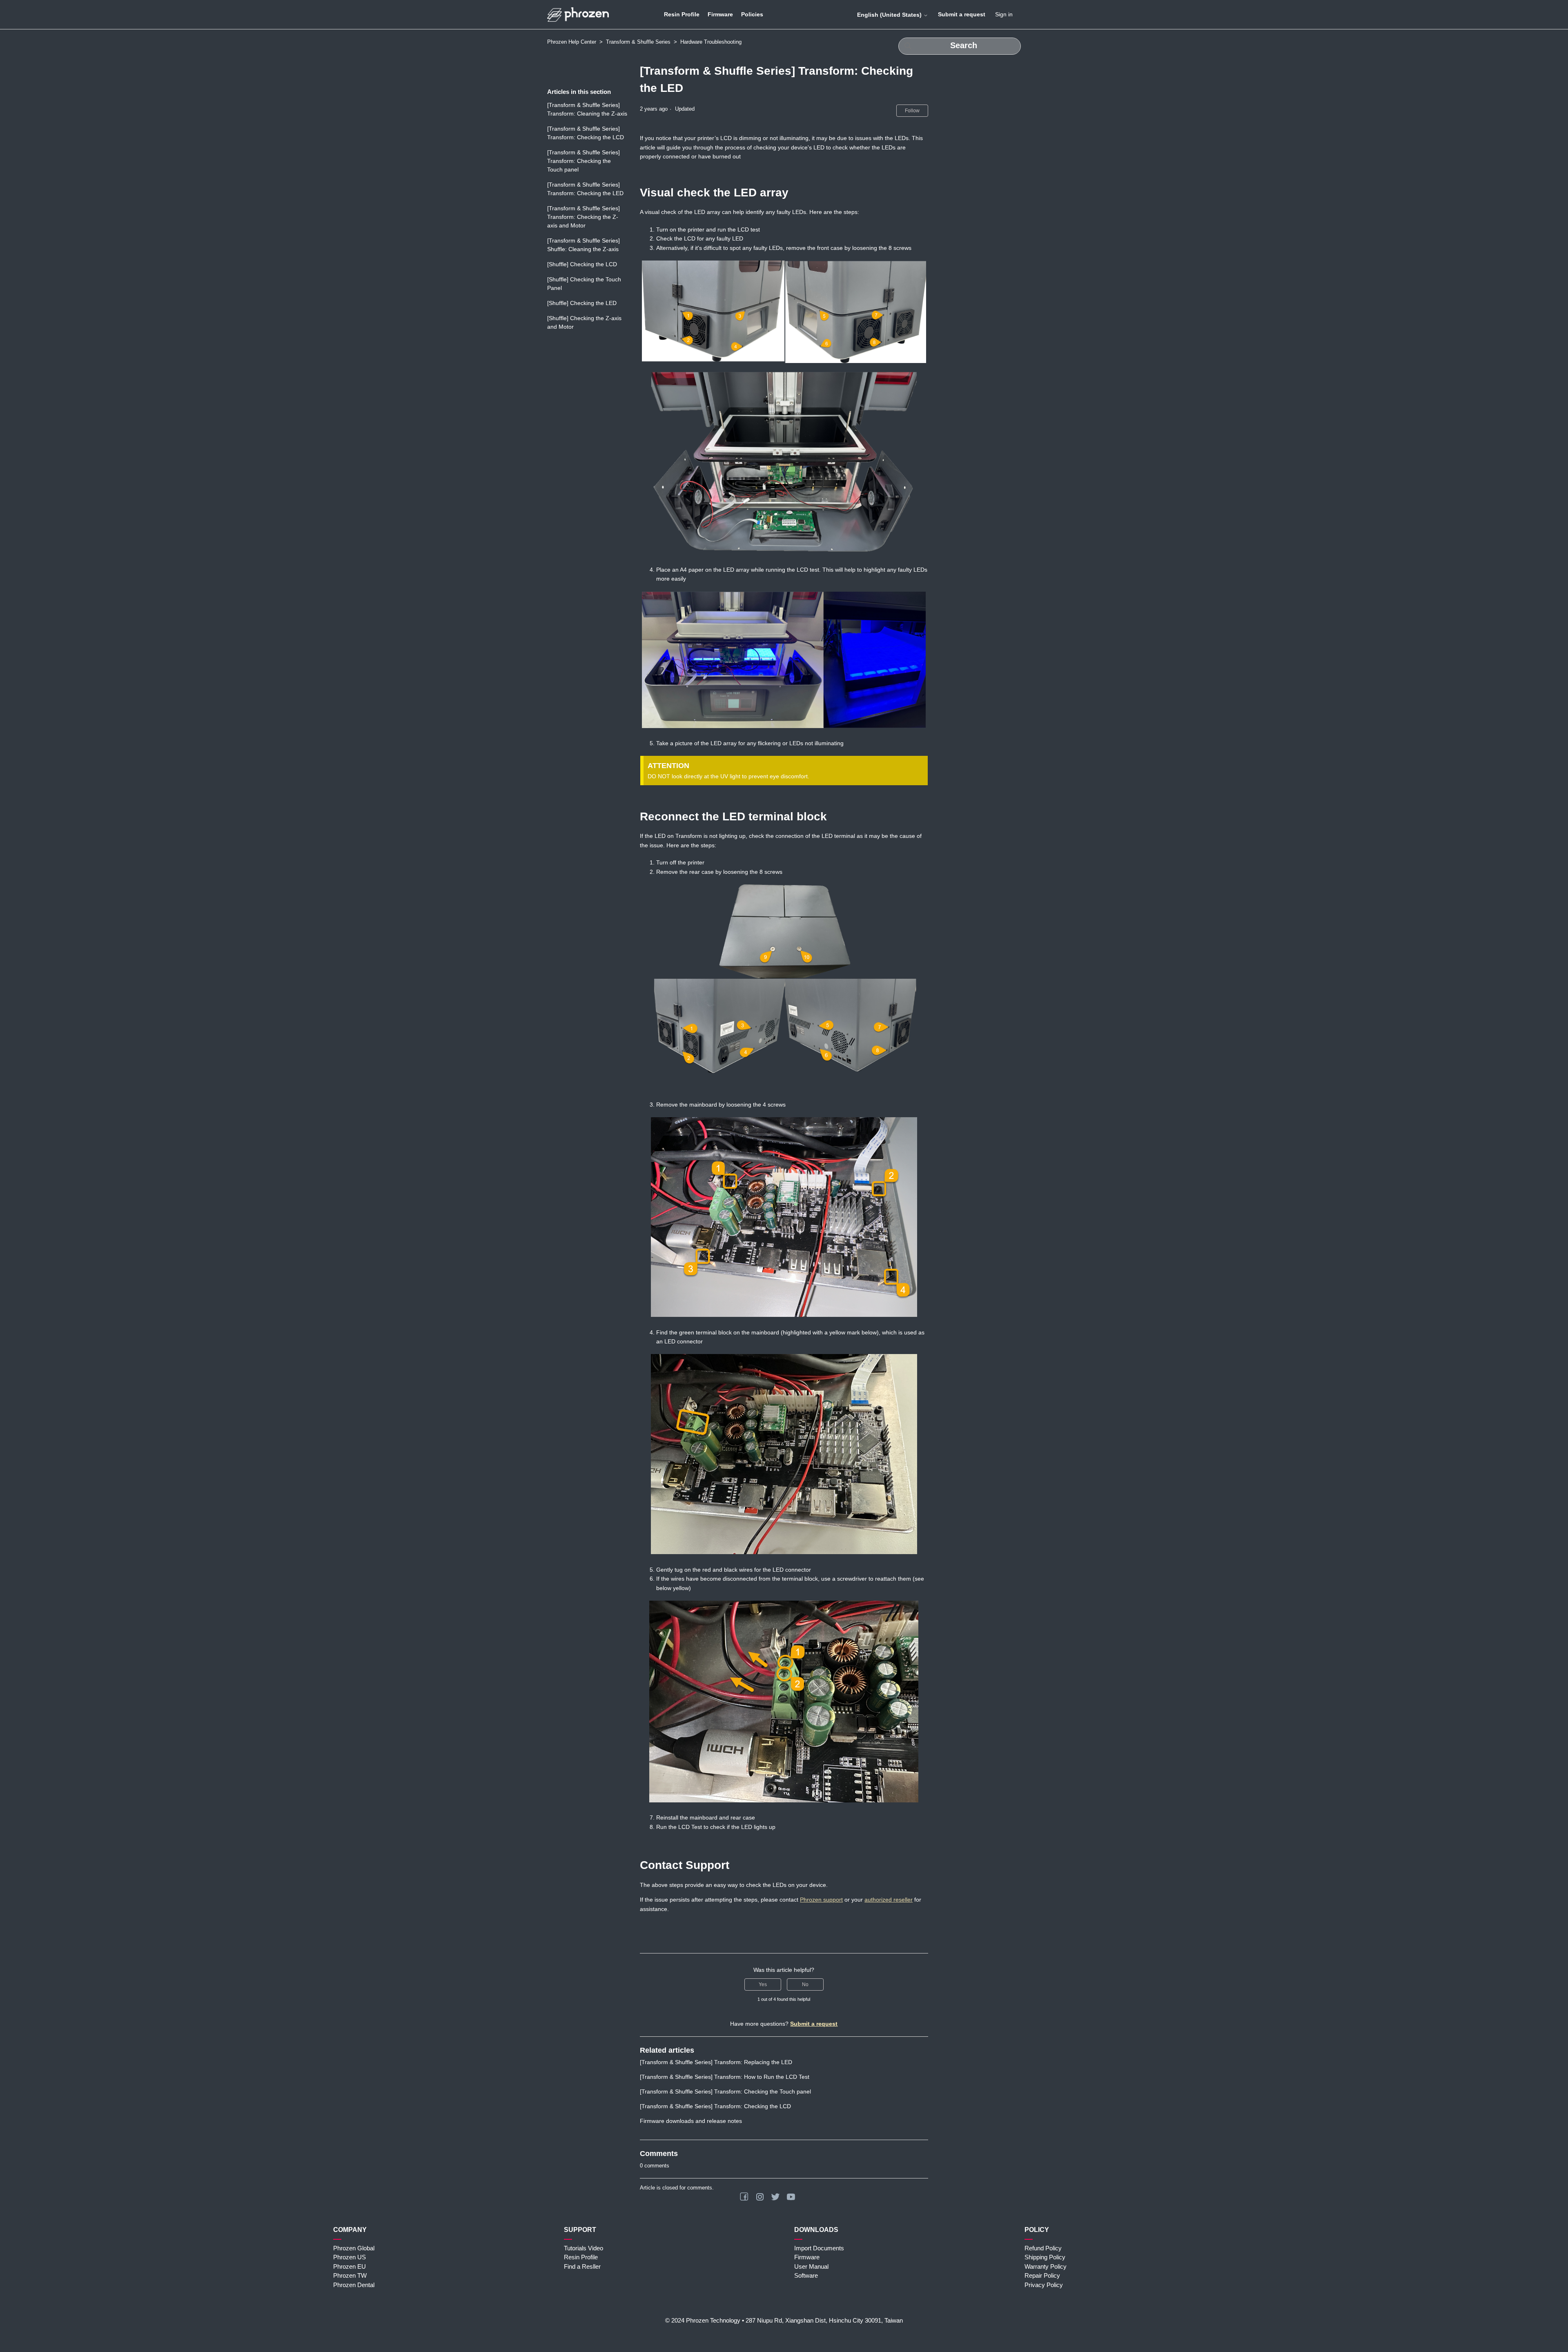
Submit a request (962, 14)
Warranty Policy (1046, 2266)
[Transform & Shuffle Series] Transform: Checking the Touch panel (584, 161)
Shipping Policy (1045, 2257)
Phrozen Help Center (572, 42)
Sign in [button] (1004, 14)
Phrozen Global (354, 2248)
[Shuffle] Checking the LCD (582, 264)
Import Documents (819, 2248)
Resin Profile (682, 14)
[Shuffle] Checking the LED (582, 303)
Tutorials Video (584, 2248)
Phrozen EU (350, 2266)
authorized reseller (889, 1900)
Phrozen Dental (354, 2285)
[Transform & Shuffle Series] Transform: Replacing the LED (716, 2062)
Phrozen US (350, 2257)
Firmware (720, 14)
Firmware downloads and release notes (691, 2121)
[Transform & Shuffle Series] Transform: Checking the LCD (586, 133)
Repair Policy (1042, 2275)
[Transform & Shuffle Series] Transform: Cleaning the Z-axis (587, 109)
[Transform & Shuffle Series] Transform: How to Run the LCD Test (725, 2077)
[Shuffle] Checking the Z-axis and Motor (584, 322)
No (805, 1984)
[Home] (578, 14)
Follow (912, 111)
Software (806, 2275)
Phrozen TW (350, 2275)
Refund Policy (1043, 2248)
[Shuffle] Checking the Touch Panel (584, 284)
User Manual (811, 2266)
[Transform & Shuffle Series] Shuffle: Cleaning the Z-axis (584, 245)
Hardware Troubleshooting (711, 42)
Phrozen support (821, 1900)
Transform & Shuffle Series (638, 42)
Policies (752, 14)
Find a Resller (582, 2266)
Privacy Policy (1044, 2285)
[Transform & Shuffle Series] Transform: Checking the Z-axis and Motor (584, 217)
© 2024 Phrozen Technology (703, 2320)
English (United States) (890, 15)
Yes (763, 1984)
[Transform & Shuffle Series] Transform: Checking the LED (585, 189)
